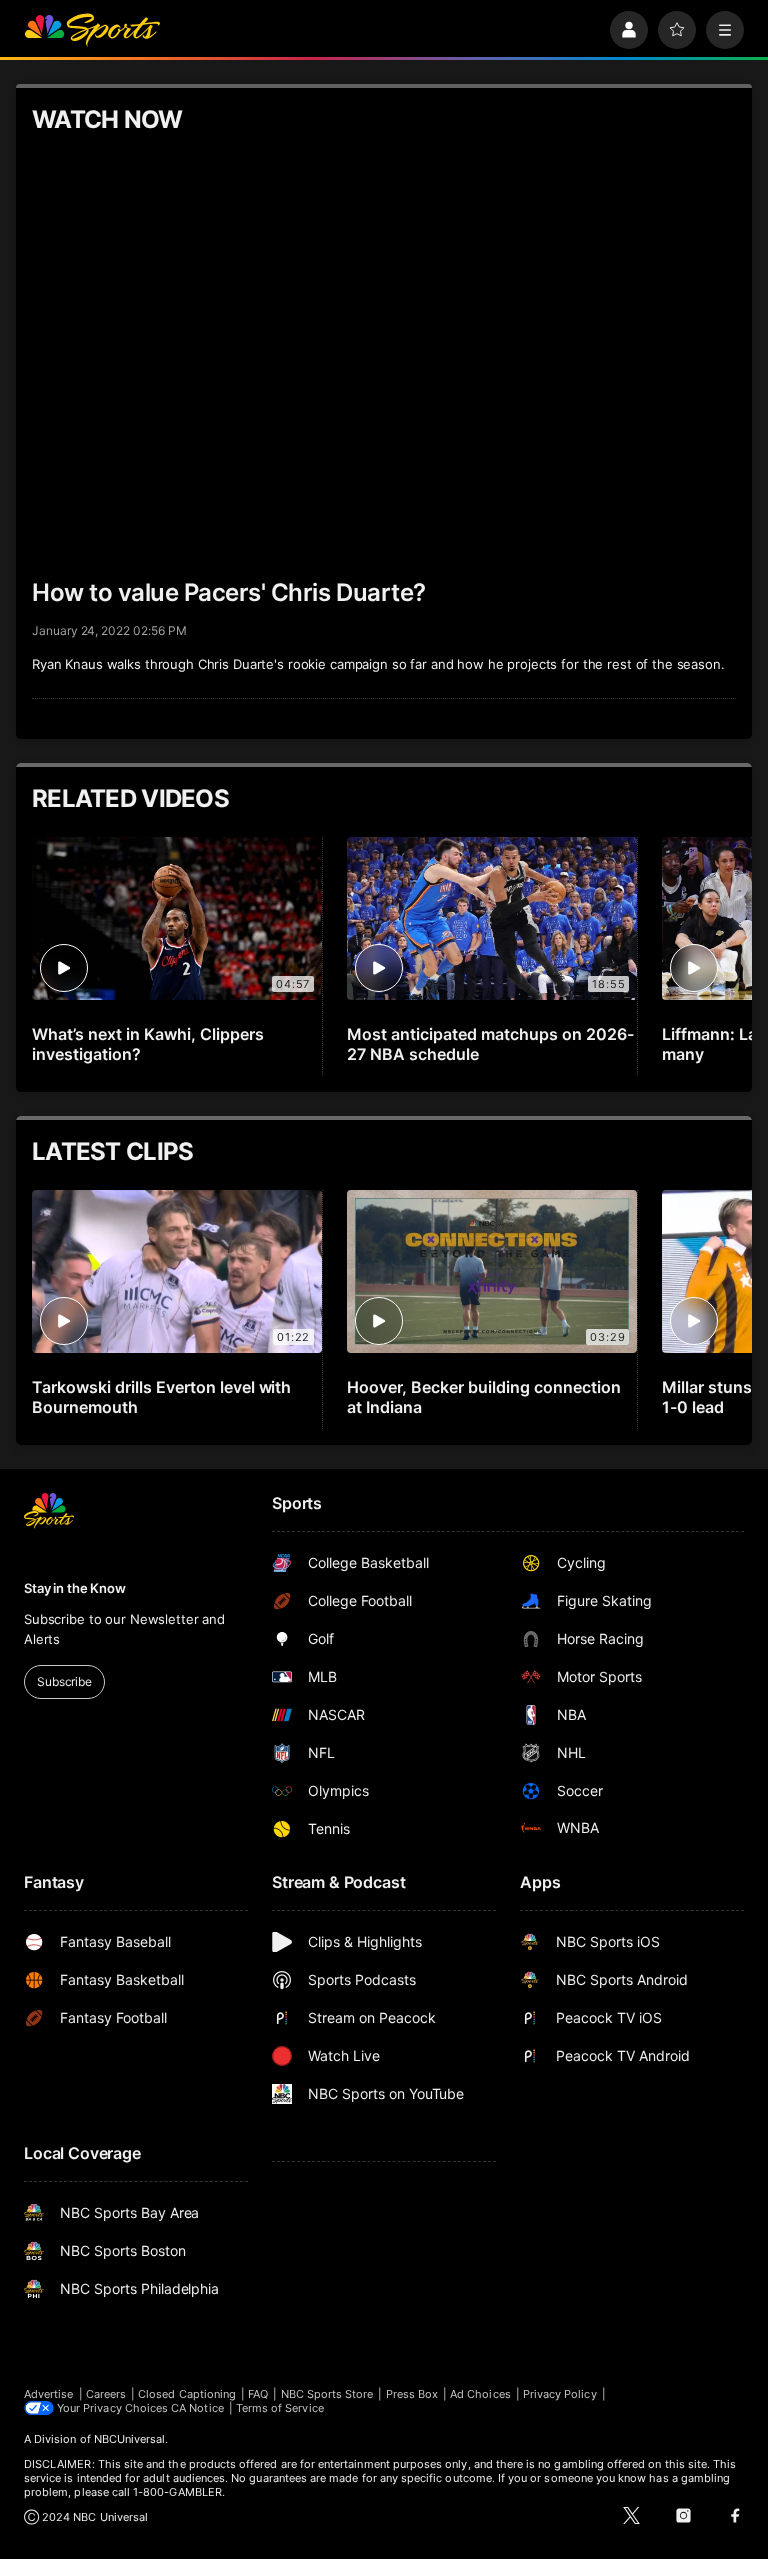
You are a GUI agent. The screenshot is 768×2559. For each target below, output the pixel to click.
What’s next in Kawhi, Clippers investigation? (148, 1044)
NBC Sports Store (327, 2394)
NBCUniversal (130, 2439)
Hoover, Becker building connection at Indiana (483, 1397)
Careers (106, 2394)
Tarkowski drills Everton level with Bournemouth (161, 1397)
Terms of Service (280, 2408)
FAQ (258, 2394)
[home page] (92, 30)
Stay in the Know (75, 1588)
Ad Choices (480, 2394)
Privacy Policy (560, 2394)
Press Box (412, 2394)
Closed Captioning (187, 2394)
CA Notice (197, 2408)
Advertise (49, 2394)
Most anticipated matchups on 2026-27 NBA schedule (490, 1044)
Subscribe (64, 1681)
